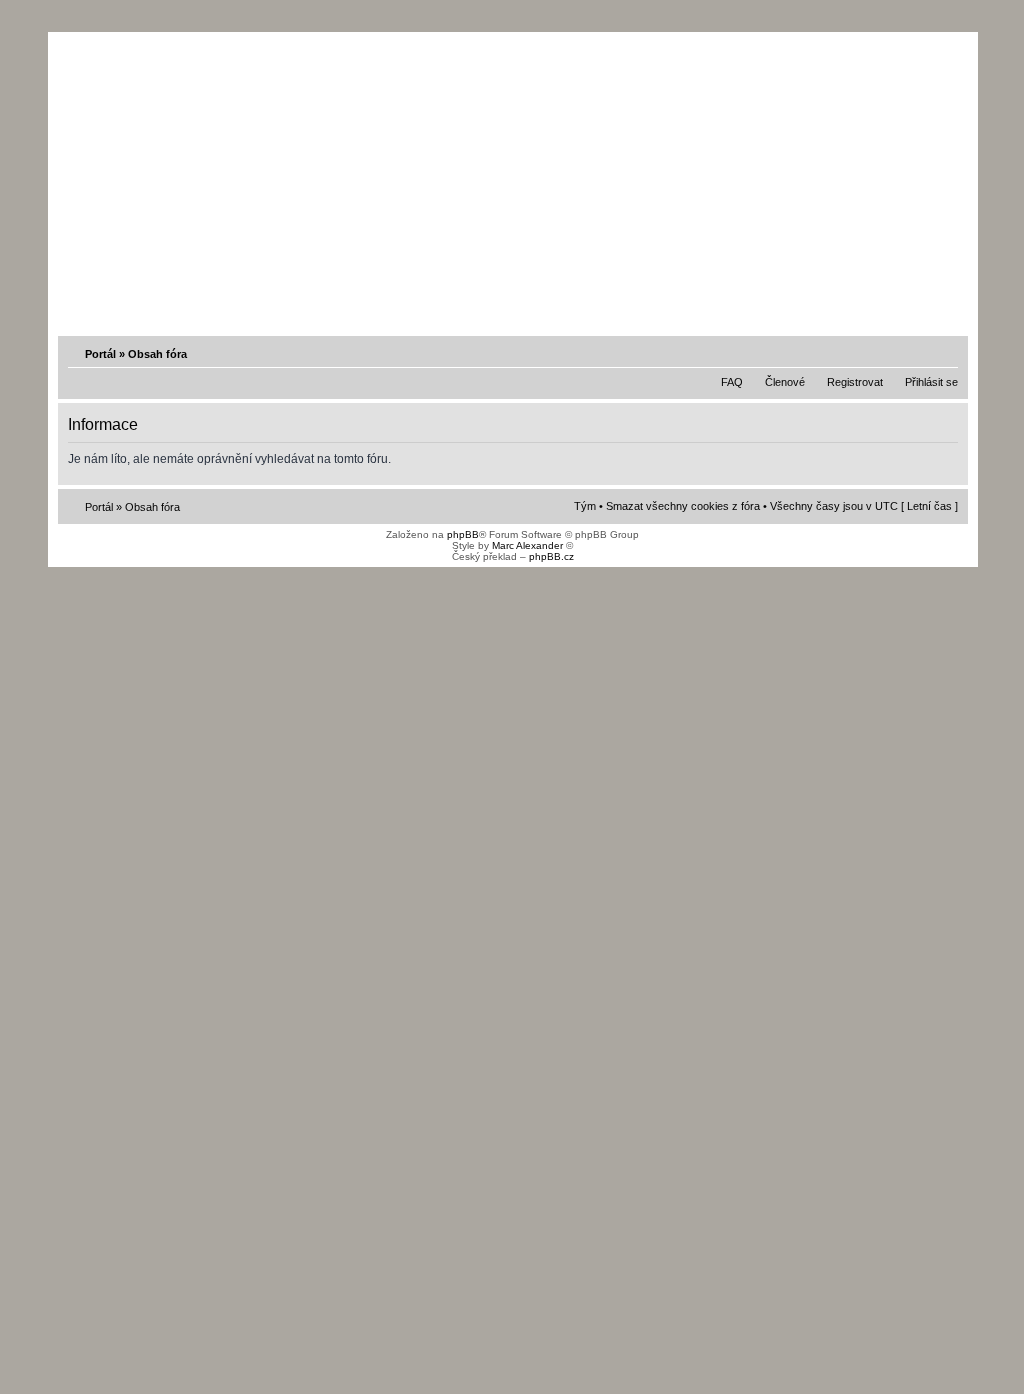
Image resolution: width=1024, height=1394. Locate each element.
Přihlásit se (931, 382)
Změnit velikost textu (945, 353)
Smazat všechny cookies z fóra (683, 506)
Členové (785, 382)
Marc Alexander (527, 545)
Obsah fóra (157, 354)
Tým (585, 506)
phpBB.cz (551, 556)
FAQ (732, 382)
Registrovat (855, 382)
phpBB (463, 534)
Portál (100, 354)
